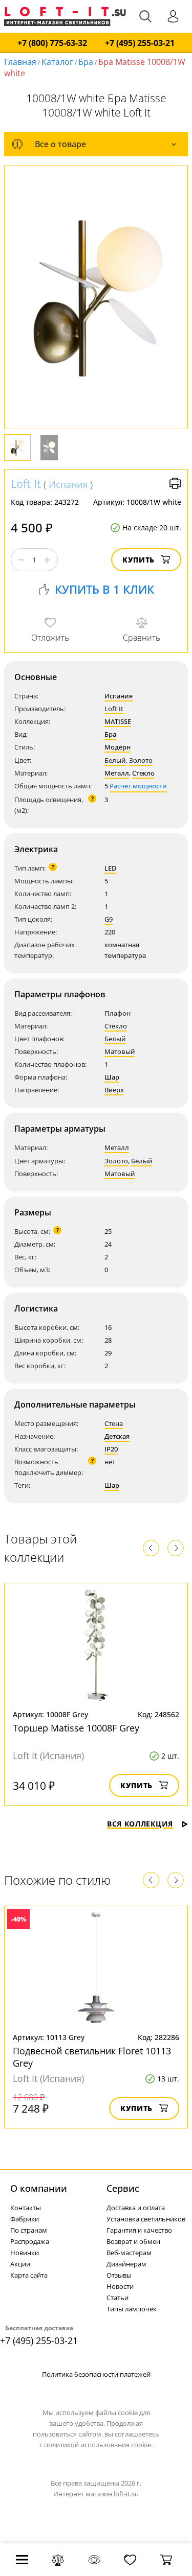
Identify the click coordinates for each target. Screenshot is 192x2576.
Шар (112, 1077)
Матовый (120, 1051)
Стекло (143, 773)
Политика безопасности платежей (96, 2374)
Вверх (114, 1090)
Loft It (26, 483)
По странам (29, 2230)
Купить (138, 560)
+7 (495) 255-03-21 (140, 43)
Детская (117, 1436)
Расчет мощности (138, 786)
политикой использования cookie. (98, 2445)
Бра (86, 62)
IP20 (111, 1449)
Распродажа (30, 2241)
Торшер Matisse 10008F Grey (76, 1728)
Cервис (123, 2188)
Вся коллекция (140, 1824)
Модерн (118, 747)
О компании (39, 2188)
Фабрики (25, 2219)
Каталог (57, 62)
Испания (68, 484)
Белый (115, 760)
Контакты (26, 2208)
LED (110, 868)
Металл (117, 773)
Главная (20, 62)
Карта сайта (29, 2275)
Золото (141, 760)
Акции (20, 2264)
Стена (114, 1423)
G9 (109, 919)
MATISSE (118, 721)
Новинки (25, 2253)
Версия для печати (175, 483)
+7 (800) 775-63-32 (52, 43)
